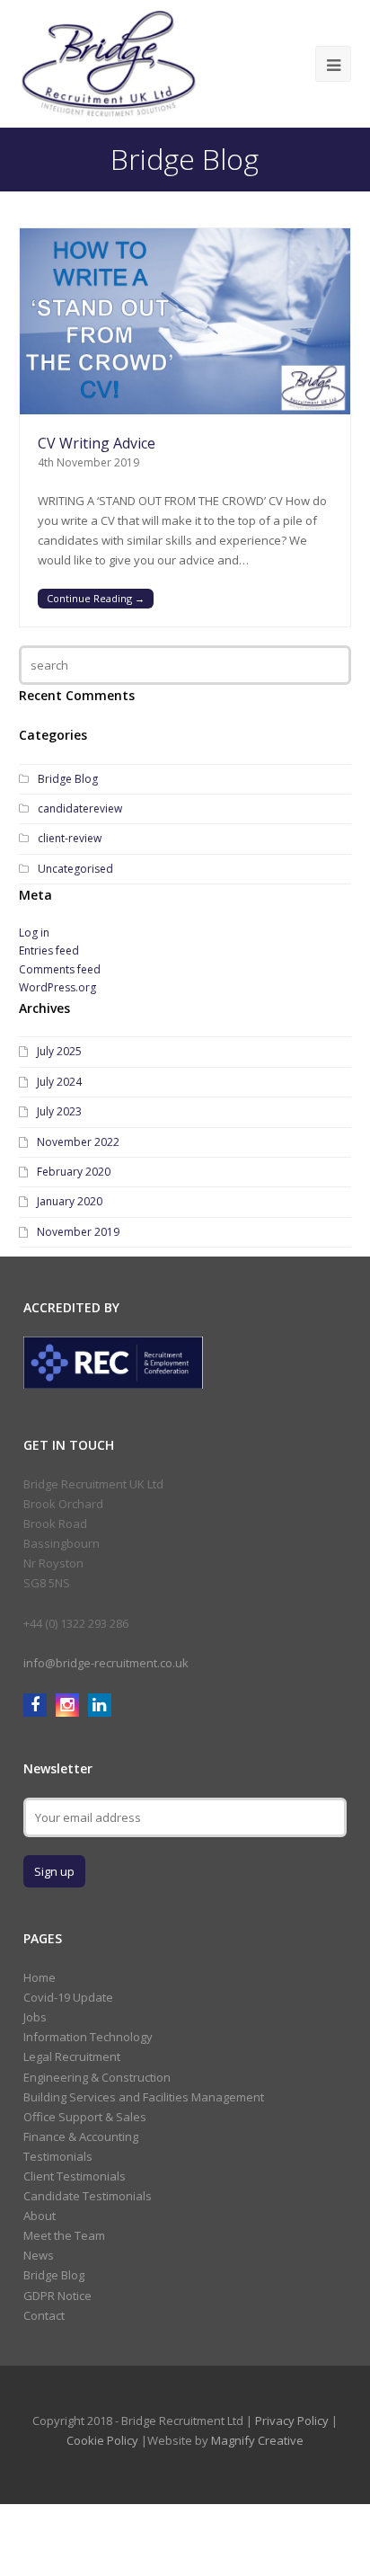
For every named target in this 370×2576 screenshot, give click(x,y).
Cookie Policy (102, 2440)
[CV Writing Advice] (185, 321)
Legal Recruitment (72, 2056)
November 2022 (78, 1142)
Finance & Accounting (81, 2136)
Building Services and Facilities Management (144, 2097)
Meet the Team (64, 2235)
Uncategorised (75, 869)
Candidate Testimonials (88, 2196)
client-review (70, 838)
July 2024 (59, 1082)
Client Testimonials (75, 2176)
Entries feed (49, 950)
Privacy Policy (292, 2421)
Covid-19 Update (68, 1997)
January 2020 (70, 1201)
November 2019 (78, 1232)
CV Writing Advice (97, 443)
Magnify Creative (257, 2440)
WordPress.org (57, 987)
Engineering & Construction (97, 2077)
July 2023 (59, 1111)
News (39, 2255)
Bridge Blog (68, 779)
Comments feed (60, 969)
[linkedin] (100, 1704)
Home (40, 1977)
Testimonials (58, 2156)
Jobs (35, 2017)
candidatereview (80, 808)
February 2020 (74, 1172)
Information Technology (88, 2037)
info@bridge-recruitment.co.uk (106, 1663)
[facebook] (37, 1704)
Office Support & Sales (85, 2117)
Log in (34, 933)
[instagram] (70, 1704)
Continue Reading (96, 598)
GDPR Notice (57, 2296)
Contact (44, 2315)
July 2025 (59, 1051)
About (40, 2216)
